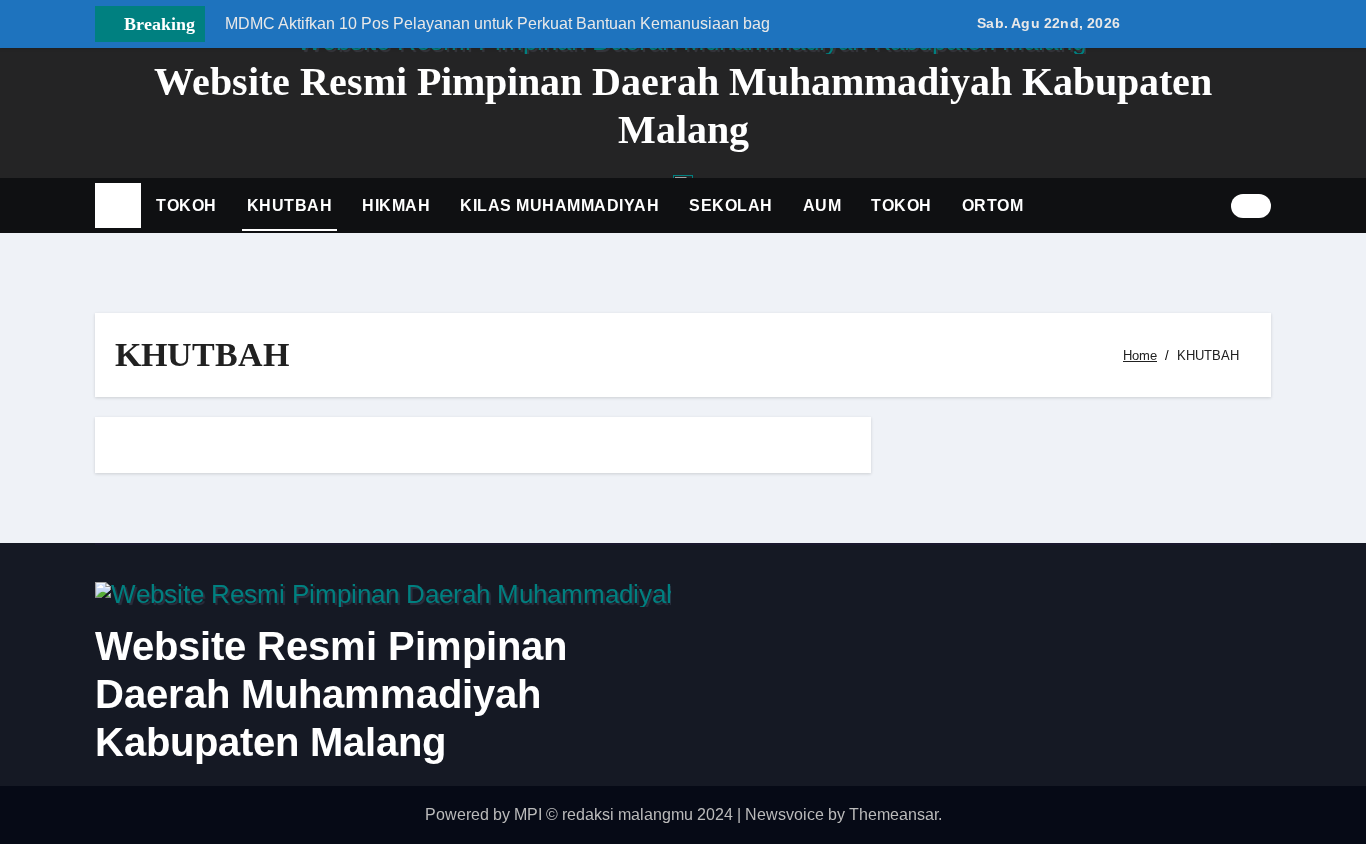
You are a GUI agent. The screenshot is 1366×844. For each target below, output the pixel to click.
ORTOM (993, 205)
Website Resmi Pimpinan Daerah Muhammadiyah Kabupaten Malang (331, 694)
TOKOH (186, 205)
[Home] (118, 206)
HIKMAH (396, 205)
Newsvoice (784, 814)
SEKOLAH (731, 205)
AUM (822, 205)
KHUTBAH (290, 205)
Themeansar (893, 814)
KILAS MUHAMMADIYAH (559, 205)
